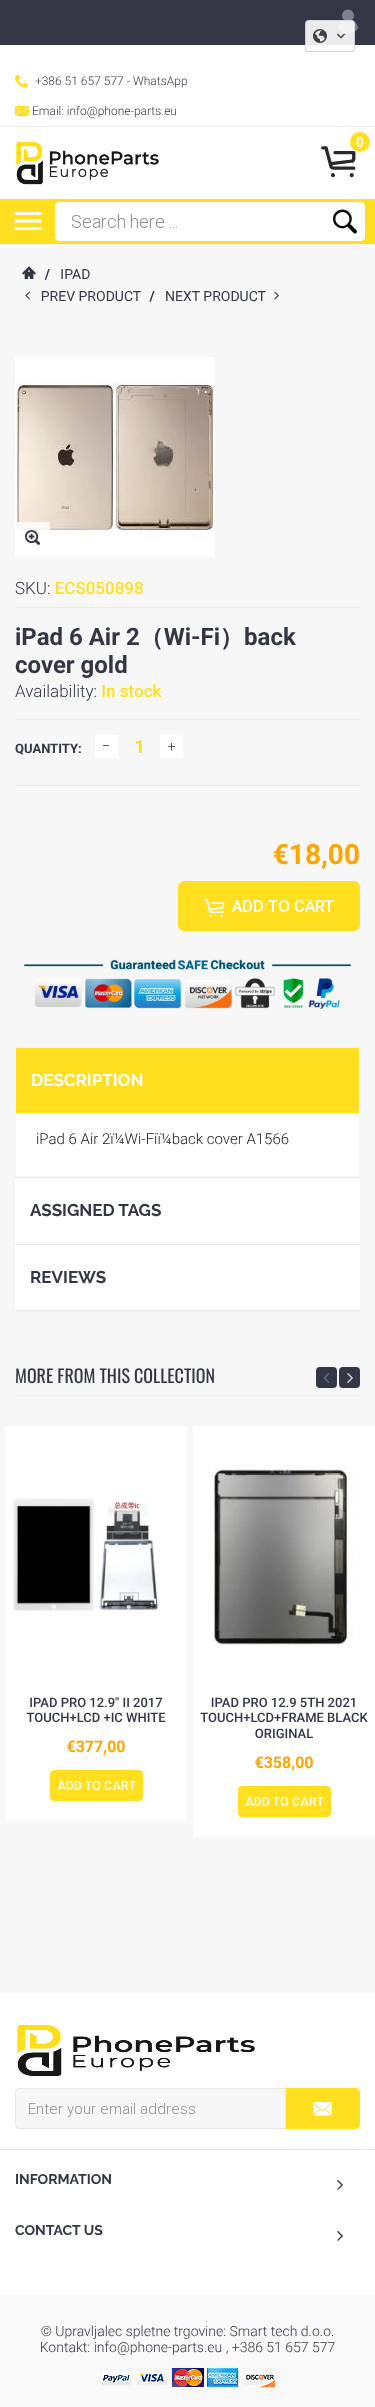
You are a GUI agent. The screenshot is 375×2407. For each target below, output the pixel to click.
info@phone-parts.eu (122, 111)
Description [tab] (87, 1080)
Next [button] (349, 1377)
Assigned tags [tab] (95, 1210)
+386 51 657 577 (79, 81)
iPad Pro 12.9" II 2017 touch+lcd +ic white (96, 1711)
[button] (330, 36)
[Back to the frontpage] (28, 275)
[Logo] (87, 163)
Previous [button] (326, 1377)
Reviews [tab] (68, 1277)
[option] (96, 1624)
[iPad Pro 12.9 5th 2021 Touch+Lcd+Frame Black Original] (284, 1556)
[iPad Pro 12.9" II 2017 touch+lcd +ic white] (96, 1556)
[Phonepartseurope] (136, 2049)
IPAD (75, 275)
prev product (95, 297)
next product (219, 297)
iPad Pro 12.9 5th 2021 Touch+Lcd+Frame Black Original (283, 1719)
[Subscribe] (322, 2108)
